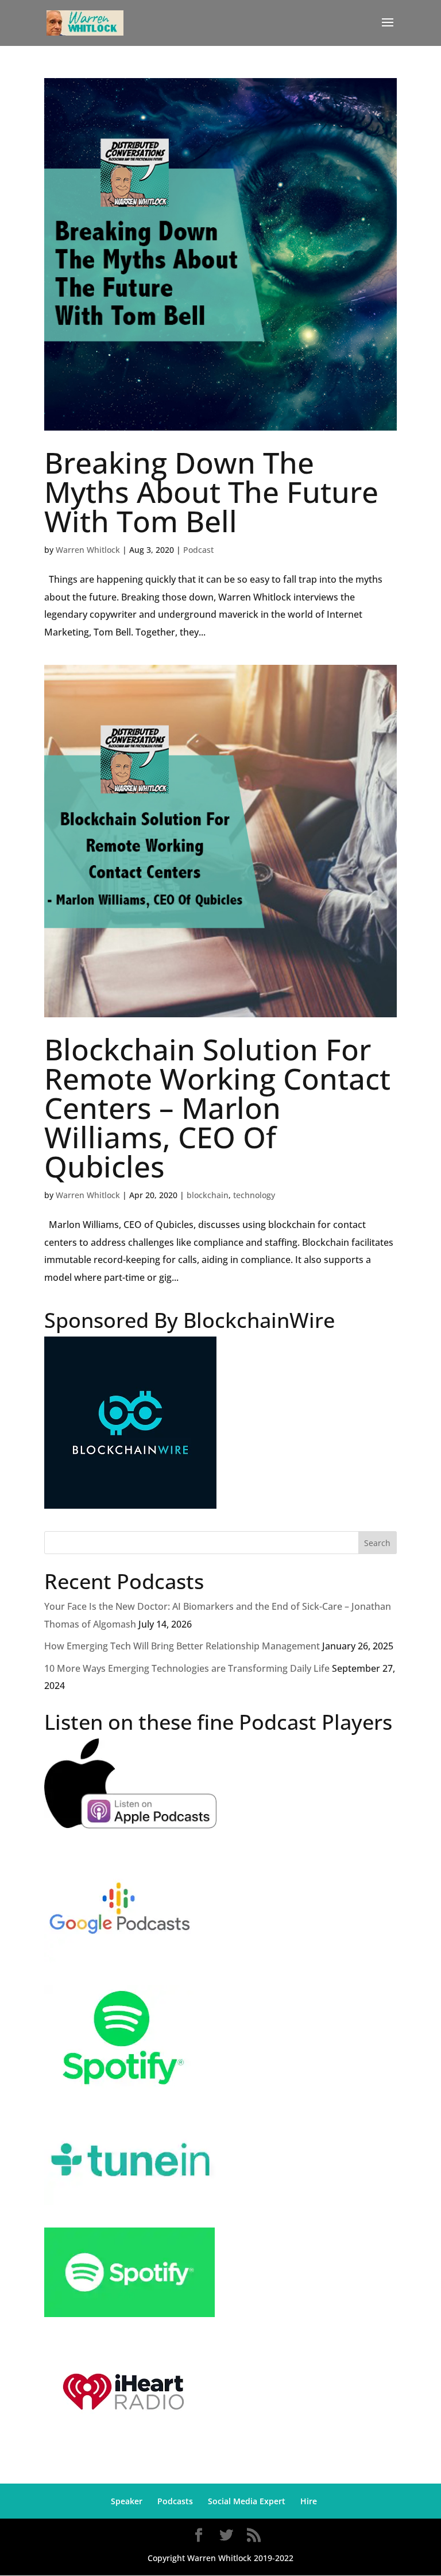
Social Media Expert (247, 2501)
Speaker (127, 2501)
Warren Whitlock (88, 550)
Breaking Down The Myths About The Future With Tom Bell (211, 491)
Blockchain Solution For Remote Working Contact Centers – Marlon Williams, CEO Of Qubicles (217, 1107)
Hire (309, 2501)
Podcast (198, 550)
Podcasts (175, 2501)
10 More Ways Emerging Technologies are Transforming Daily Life (187, 1668)
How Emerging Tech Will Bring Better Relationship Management (182, 1646)
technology (254, 1195)
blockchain (208, 1195)
